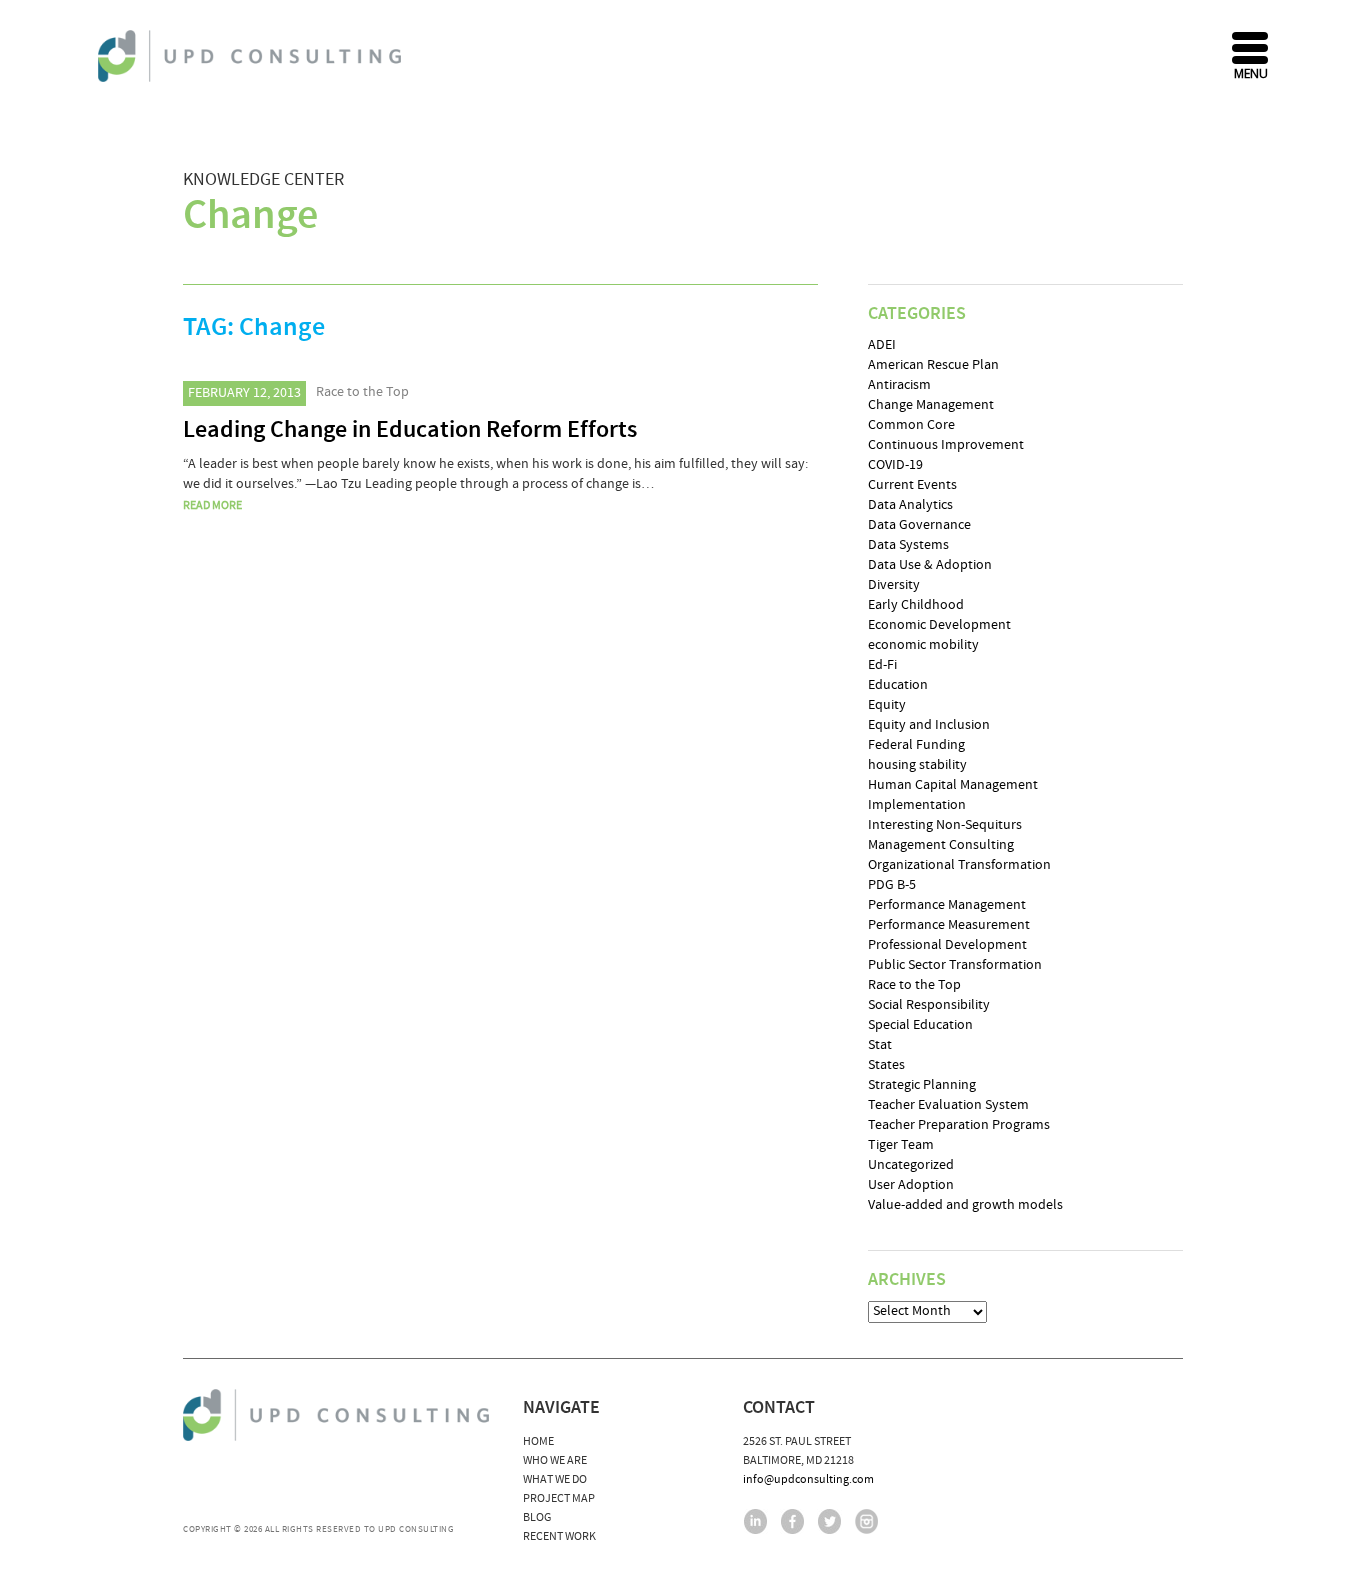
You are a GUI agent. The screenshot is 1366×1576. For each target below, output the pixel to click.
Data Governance (919, 525)
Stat (880, 1045)
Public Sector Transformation (955, 965)
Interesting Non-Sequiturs (945, 825)
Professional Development (947, 945)
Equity (887, 705)
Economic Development (939, 625)
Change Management (931, 405)
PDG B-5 (892, 885)
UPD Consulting (252, 56)
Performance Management (947, 905)
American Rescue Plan (933, 365)
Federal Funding (916, 745)
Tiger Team (901, 1145)
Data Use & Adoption (930, 565)
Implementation (917, 805)
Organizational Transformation (959, 865)
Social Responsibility (929, 1005)
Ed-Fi (882, 665)
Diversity (894, 585)
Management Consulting (941, 845)
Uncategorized (911, 1165)
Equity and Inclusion (929, 725)
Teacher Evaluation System (948, 1105)
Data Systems (908, 545)
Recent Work (559, 1536)
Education (898, 685)
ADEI (882, 345)
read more (212, 505)
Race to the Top (362, 392)
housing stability (917, 765)
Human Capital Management (953, 785)
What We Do (555, 1479)
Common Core (911, 425)
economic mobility (923, 645)
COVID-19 (895, 465)
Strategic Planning (922, 1085)
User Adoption (911, 1185)
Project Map (559, 1498)
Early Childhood (916, 605)
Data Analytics (910, 505)
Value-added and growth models (965, 1205)
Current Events (912, 485)
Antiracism (899, 385)
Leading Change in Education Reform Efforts (410, 430)
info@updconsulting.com (808, 1479)
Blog (537, 1517)
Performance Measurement (949, 925)
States (886, 1065)
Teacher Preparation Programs (959, 1125)
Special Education (920, 1025)
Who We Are (555, 1460)
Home (538, 1441)
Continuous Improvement (946, 445)
